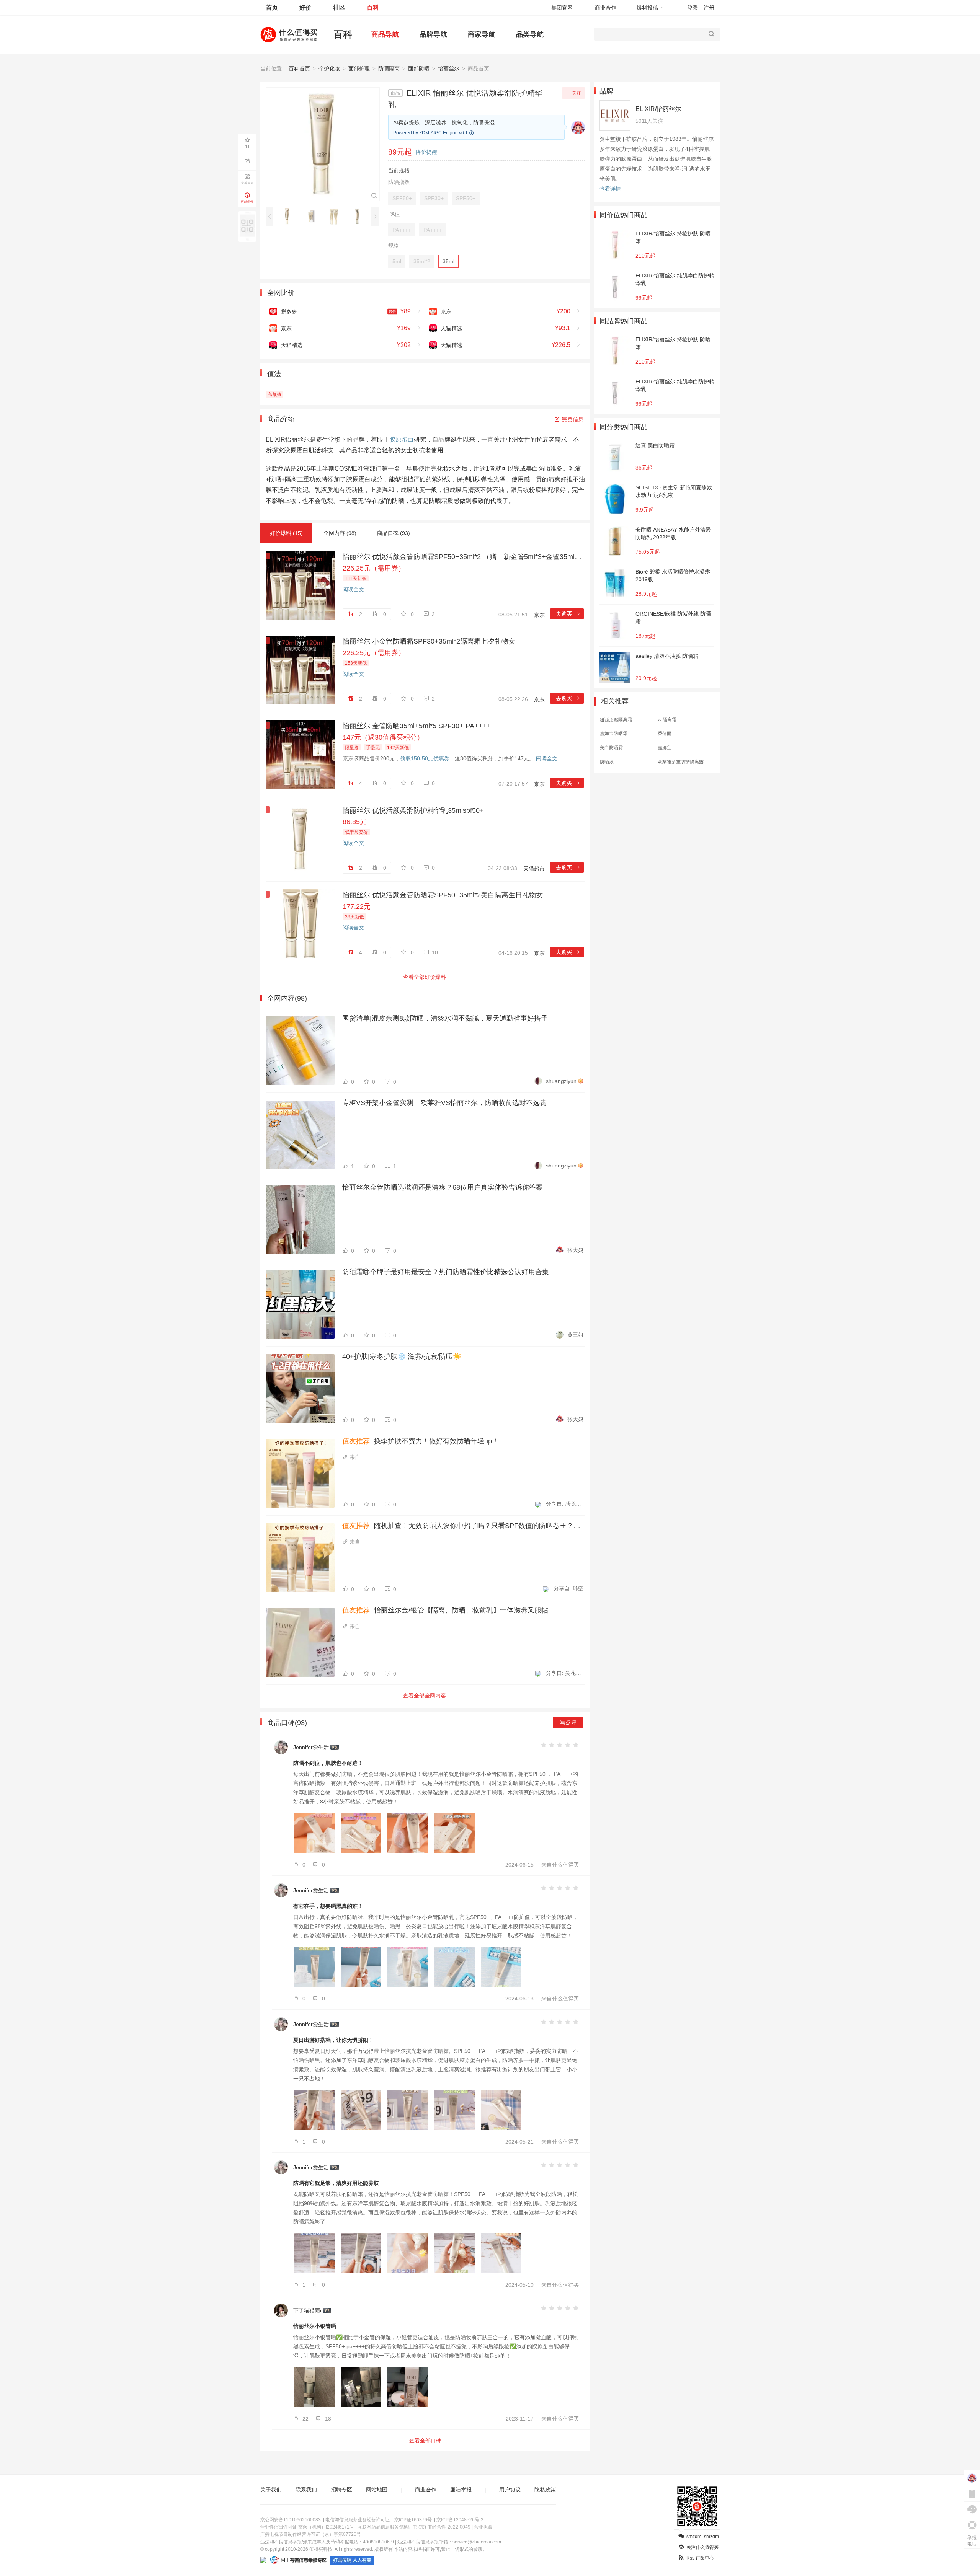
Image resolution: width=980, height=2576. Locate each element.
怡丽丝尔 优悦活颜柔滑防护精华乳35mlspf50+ (413, 810)
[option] (289, 216)
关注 (577, 93)
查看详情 (610, 189)
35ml (448, 261)
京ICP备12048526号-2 (460, 2520)
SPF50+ (402, 198)
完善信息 (573, 419)
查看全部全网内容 (425, 1696)
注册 (709, 8)
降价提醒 (426, 152)
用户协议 (510, 2490)
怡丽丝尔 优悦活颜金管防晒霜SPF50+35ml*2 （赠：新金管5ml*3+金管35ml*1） (463, 557)
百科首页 (299, 68)
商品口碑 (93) (394, 533)
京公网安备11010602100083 (291, 2520)
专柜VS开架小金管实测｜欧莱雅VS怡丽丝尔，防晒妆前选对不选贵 (444, 1103)
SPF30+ (434, 198)
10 (435, 952)
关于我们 (271, 2490)
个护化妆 (329, 68)
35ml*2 (422, 261)
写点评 (568, 1722)
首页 (272, 7)
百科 (373, 7)
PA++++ (402, 230)
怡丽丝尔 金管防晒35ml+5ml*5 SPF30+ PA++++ (417, 726)
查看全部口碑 (425, 2441)
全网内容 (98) (340, 533)
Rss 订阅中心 (700, 2558)
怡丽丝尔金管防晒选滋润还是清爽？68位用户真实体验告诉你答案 (443, 1187)
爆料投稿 (647, 8)
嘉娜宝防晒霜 (614, 734)
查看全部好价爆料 (425, 977)
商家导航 (482, 34)
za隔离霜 (667, 720)
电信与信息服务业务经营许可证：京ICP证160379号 (379, 2520)
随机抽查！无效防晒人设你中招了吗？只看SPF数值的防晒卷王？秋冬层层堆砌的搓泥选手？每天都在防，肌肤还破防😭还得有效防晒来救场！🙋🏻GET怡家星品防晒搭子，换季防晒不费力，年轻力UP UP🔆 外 (463, 1526)
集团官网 (562, 8)
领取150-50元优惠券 (425, 758)
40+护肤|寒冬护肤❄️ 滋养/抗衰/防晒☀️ (402, 1356)
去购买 (568, 614)
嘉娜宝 (665, 748)
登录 (693, 8)
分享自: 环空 (568, 1588)
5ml (397, 261)
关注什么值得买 (702, 2547)
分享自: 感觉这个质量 (565, 1504)
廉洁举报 (461, 2490)
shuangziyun (561, 1081)
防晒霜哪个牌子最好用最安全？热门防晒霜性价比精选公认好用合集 (446, 1272)
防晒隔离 (389, 68)
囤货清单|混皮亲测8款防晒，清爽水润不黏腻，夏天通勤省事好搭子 (445, 1018)
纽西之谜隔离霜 (616, 720)
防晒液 (607, 762)
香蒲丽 (665, 734)
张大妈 (575, 1250)
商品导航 (385, 34)
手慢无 (373, 748)
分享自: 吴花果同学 (565, 1673)
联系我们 (306, 2490)
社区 (339, 7)
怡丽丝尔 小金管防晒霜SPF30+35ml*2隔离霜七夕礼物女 (429, 641)
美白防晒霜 (611, 748)
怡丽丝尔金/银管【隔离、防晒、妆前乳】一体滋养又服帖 (445, 1610)
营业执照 (483, 2527)
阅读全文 (353, 589)
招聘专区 (341, 2490)
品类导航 (530, 34)
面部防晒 (419, 68)
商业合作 (606, 8)
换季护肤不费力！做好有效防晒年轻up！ (421, 1441)
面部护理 (359, 68)
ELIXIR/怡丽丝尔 (658, 109)
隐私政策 (545, 2490)
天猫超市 (534, 869)
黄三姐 (575, 1335)
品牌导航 (433, 34)
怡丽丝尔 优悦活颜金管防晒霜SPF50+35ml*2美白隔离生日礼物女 (443, 895)
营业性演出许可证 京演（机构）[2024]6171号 (307, 2527)
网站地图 (377, 2490)
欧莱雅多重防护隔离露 (681, 762)
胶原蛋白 (402, 439)
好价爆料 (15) (286, 533)
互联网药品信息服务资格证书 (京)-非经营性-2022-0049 (414, 2527)
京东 (539, 615)
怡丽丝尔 (449, 68)
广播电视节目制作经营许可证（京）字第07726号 (311, 2534)
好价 (305, 7)
